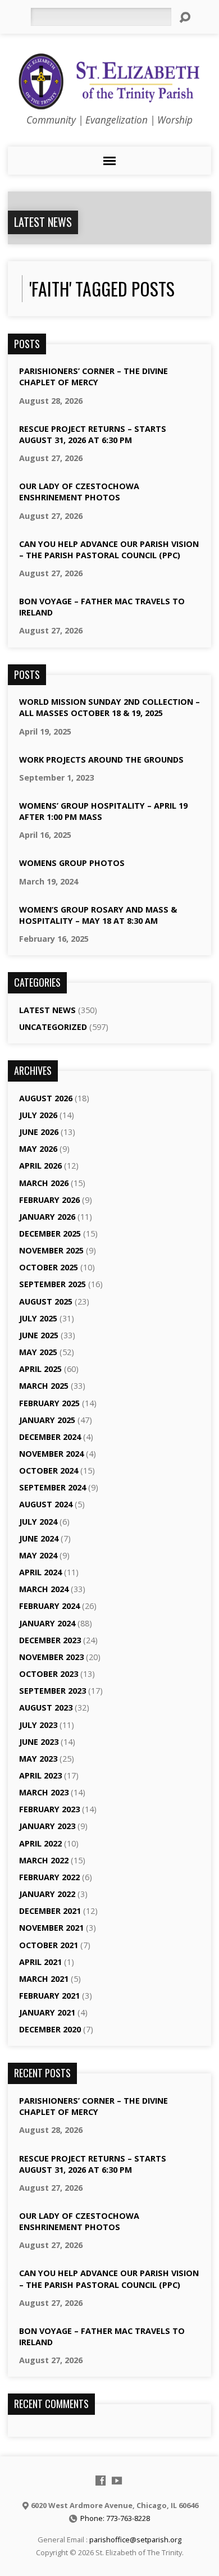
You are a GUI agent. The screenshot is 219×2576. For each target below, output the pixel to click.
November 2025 (51, 1250)
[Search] (185, 17)
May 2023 (38, 1759)
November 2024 (51, 1454)
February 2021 (49, 1996)
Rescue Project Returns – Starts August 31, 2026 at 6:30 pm (93, 434)
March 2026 (44, 1183)
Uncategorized (53, 1027)
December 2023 (50, 1640)
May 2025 (38, 1352)
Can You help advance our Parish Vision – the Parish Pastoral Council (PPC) (109, 550)
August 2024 (46, 1504)
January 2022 (47, 1894)
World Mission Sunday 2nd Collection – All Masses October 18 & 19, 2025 (109, 707)
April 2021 (40, 1962)
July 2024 (38, 1522)
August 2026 (46, 1098)
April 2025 (40, 1369)
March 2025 (44, 1386)
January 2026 (47, 1217)
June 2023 (39, 1742)
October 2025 (49, 1267)
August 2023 (46, 1708)
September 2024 (53, 1487)
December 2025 (50, 1234)
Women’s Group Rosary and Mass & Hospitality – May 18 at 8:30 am (98, 915)
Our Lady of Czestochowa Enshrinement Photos (79, 492)
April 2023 (40, 1775)
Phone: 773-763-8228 (115, 2518)
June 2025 (39, 1335)
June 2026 (39, 1132)
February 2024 (49, 1606)
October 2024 (49, 1471)
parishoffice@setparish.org (135, 2539)
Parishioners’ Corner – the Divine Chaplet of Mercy (93, 377)
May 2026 (38, 1149)
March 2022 (44, 1860)
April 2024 (40, 1572)
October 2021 (49, 1945)
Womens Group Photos (72, 863)
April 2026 (40, 1166)
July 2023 (38, 1725)
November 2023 (51, 1657)
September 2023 (53, 1691)
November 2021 (51, 1928)
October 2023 (49, 1674)
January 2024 (47, 1623)
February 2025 (49, 1403)
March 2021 (44, 1979)
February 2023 (49, 1809)
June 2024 (39, 1538)
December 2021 (50, 1911)
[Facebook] (101, 2481)
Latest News (43, 222)
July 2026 (38, 1115)
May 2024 (38, 1555)
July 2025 (38, 1318)
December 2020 (50, 2029)
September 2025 (53, 1284)
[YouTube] (117, 2481)
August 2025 (46, 1301)
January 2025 (47, 1420)
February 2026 (49, 1200)
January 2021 (47, 2012)
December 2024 (50, 1437)
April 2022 (40, 1843)
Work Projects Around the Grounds (101, 760)
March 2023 (44, 1792)
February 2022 (49, 1877)
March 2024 (44, 1589)
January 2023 (47, 1826)
